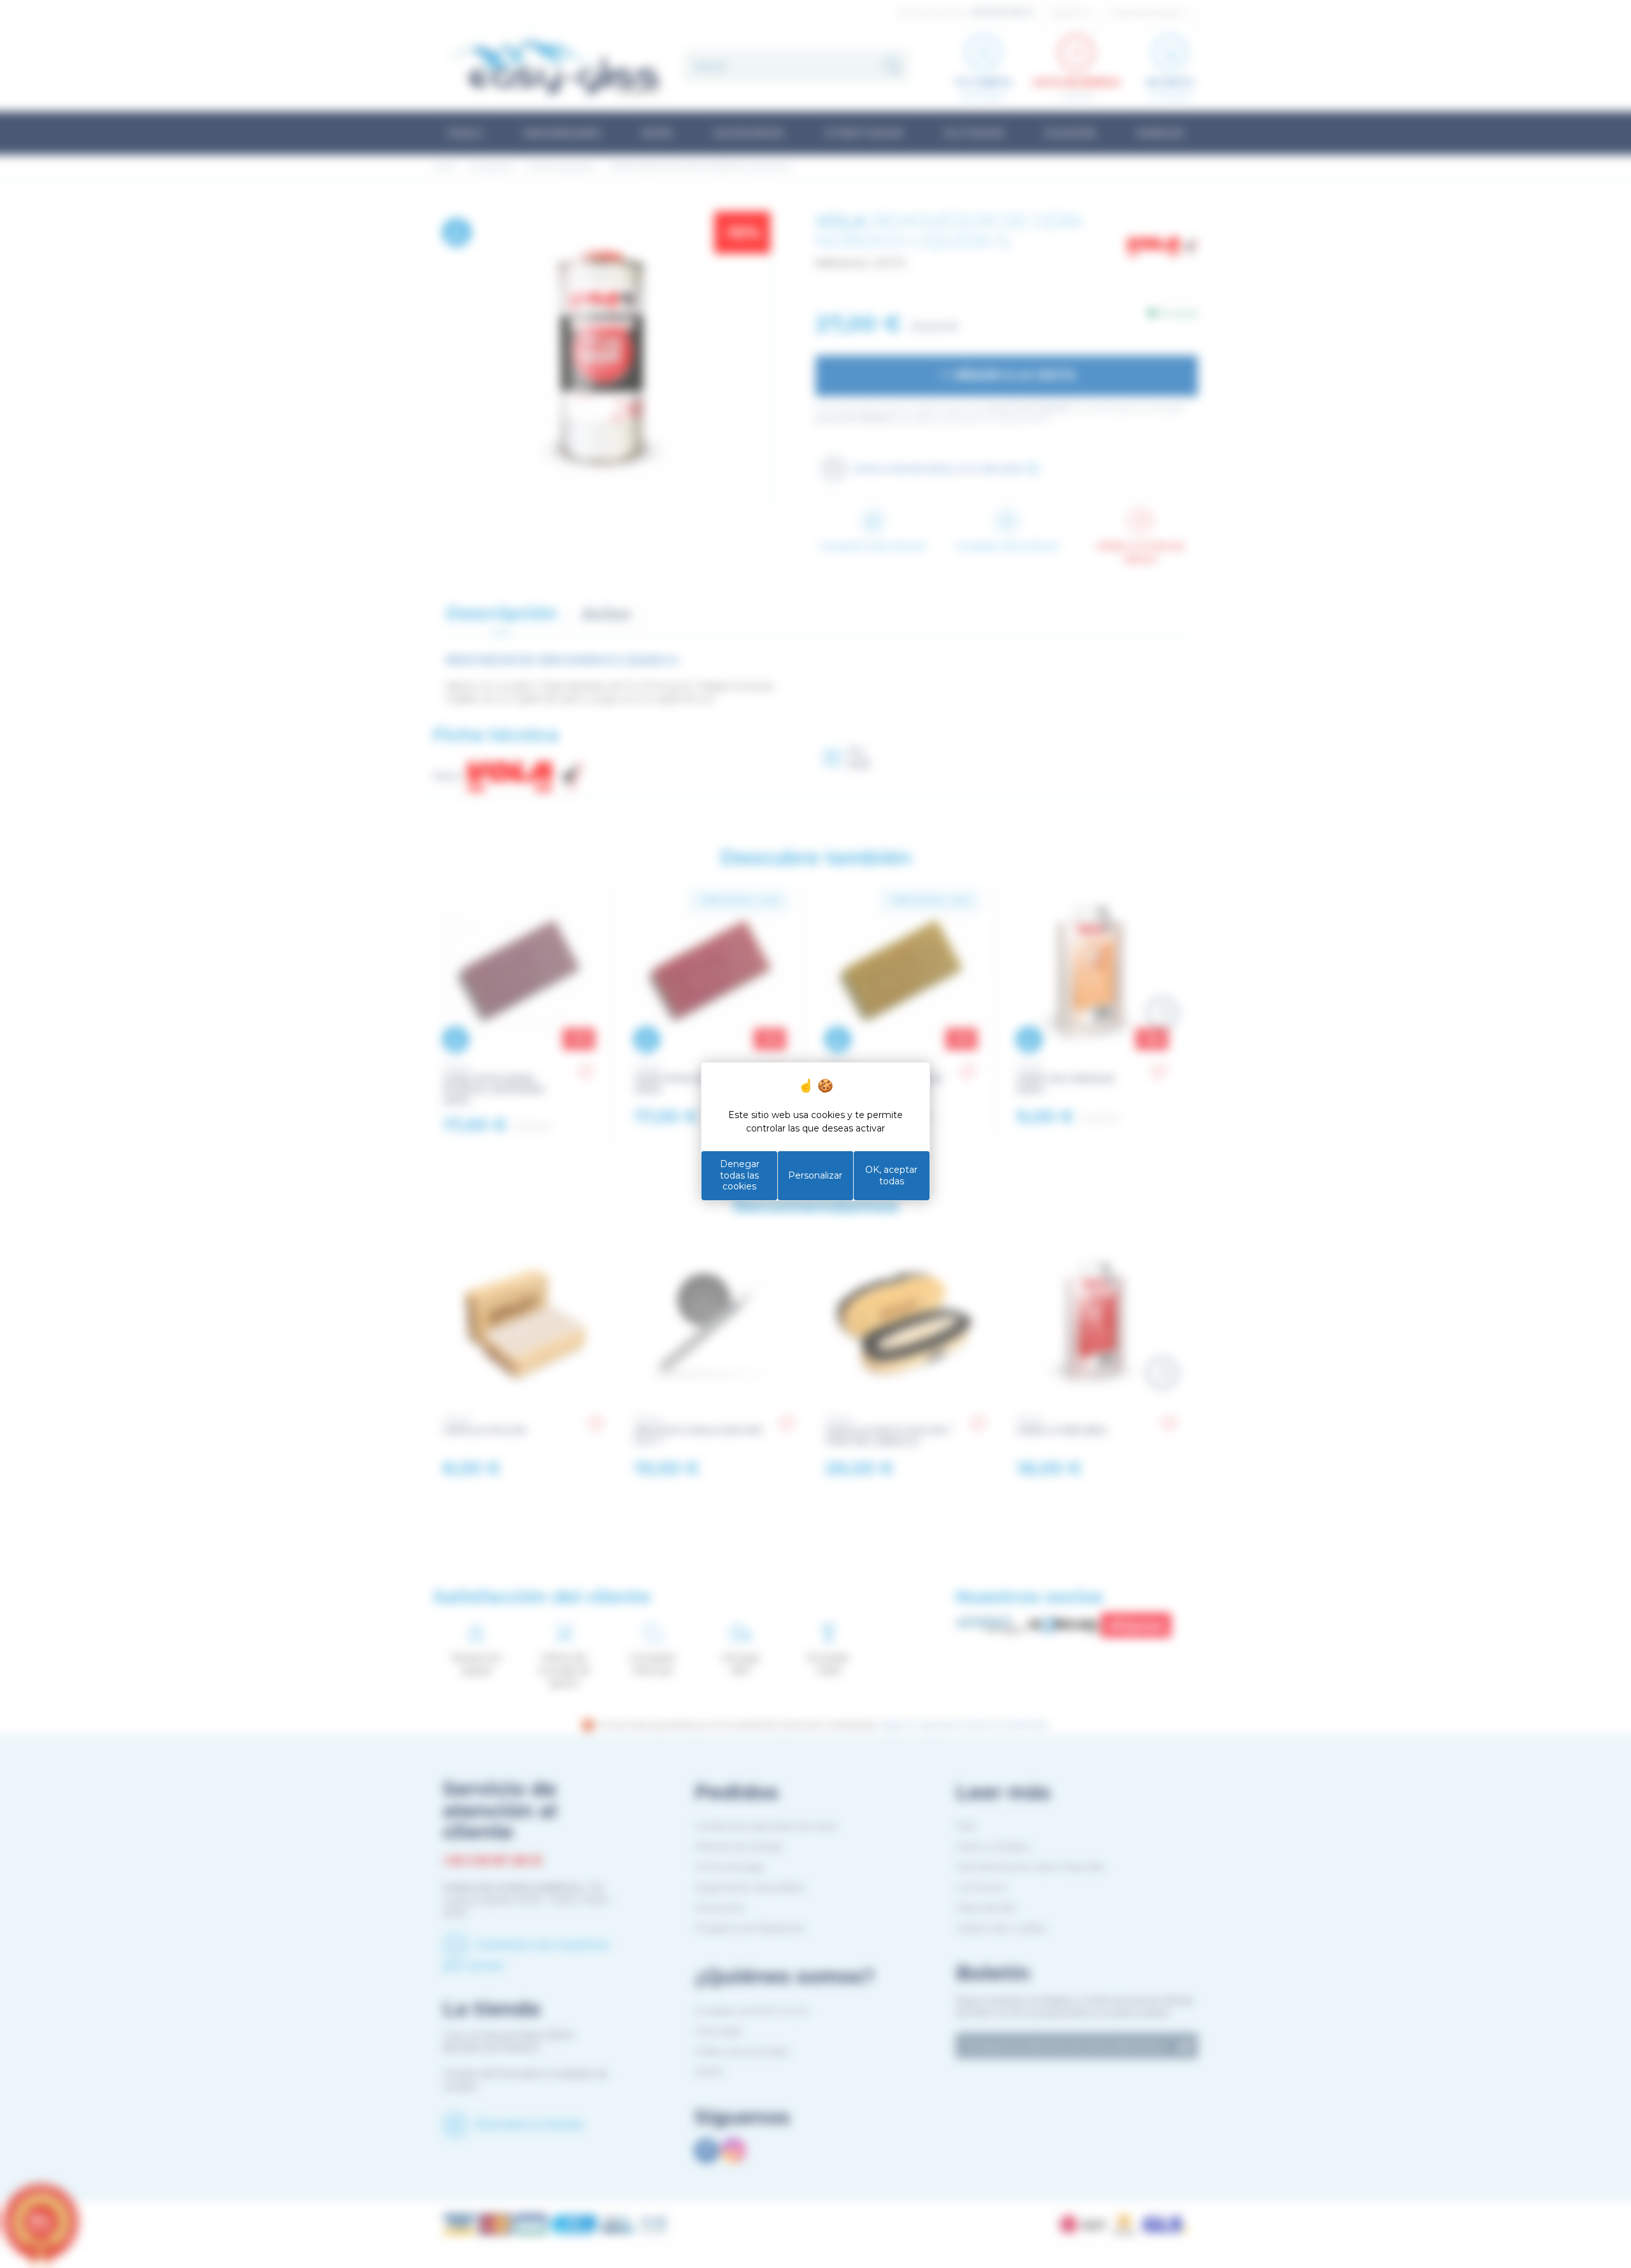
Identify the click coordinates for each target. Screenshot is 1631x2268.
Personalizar (815, 1175)
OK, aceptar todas (891, 1175)
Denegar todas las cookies (740, 1175)
